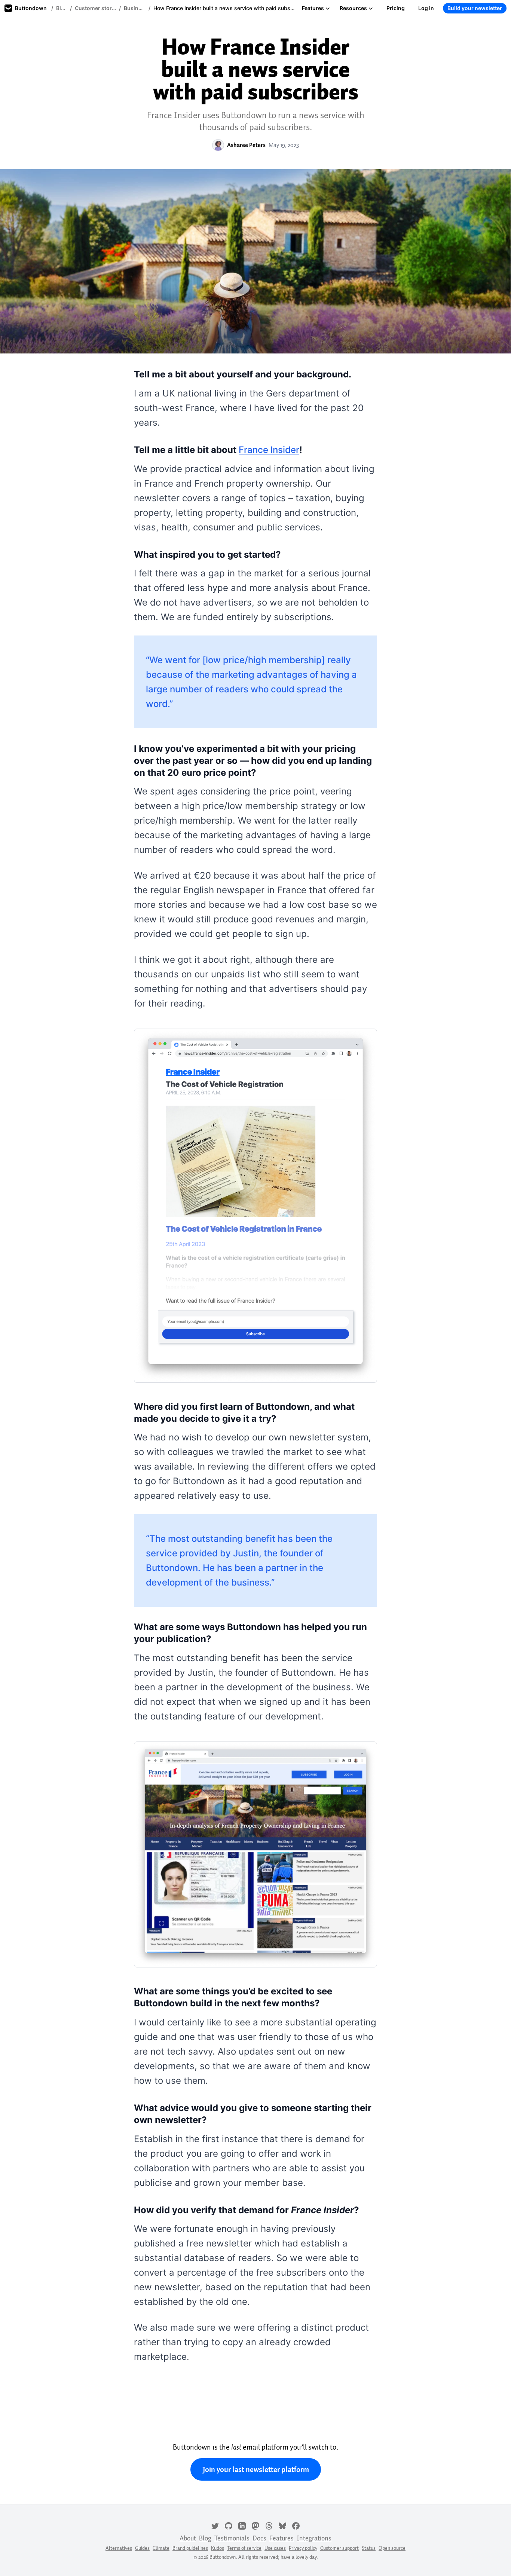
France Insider (269, 450)
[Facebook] (296, 2525)
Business (135, 8)
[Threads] (269, 2525)
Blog (62, 8)
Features (313, 8)
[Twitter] (215, 2525)
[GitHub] (229, 2525)
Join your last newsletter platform (256, 2469)
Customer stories (95, 8)
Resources (353, 8)
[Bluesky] (282, 2525)
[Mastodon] (255, 2525)
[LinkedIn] (242, 2525)
